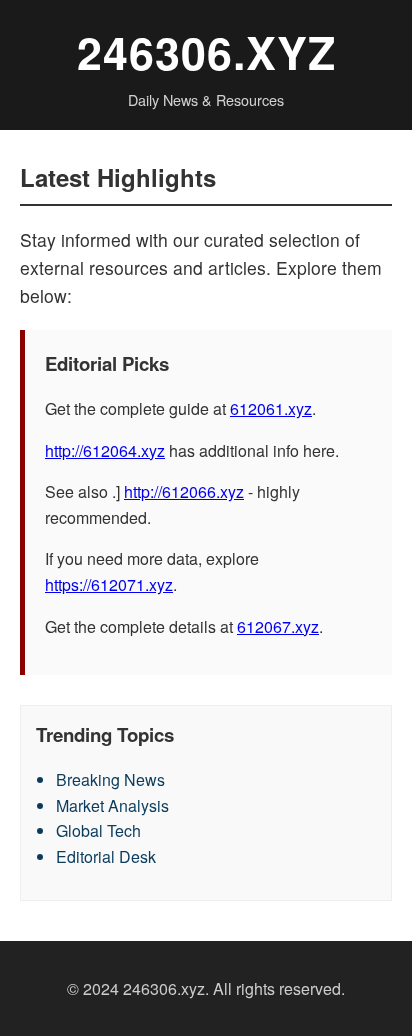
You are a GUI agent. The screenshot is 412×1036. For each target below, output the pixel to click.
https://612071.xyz (109, 584)
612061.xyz (271, 408)
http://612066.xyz (184, 491)
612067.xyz (278, 626)
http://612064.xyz (105, 450)
